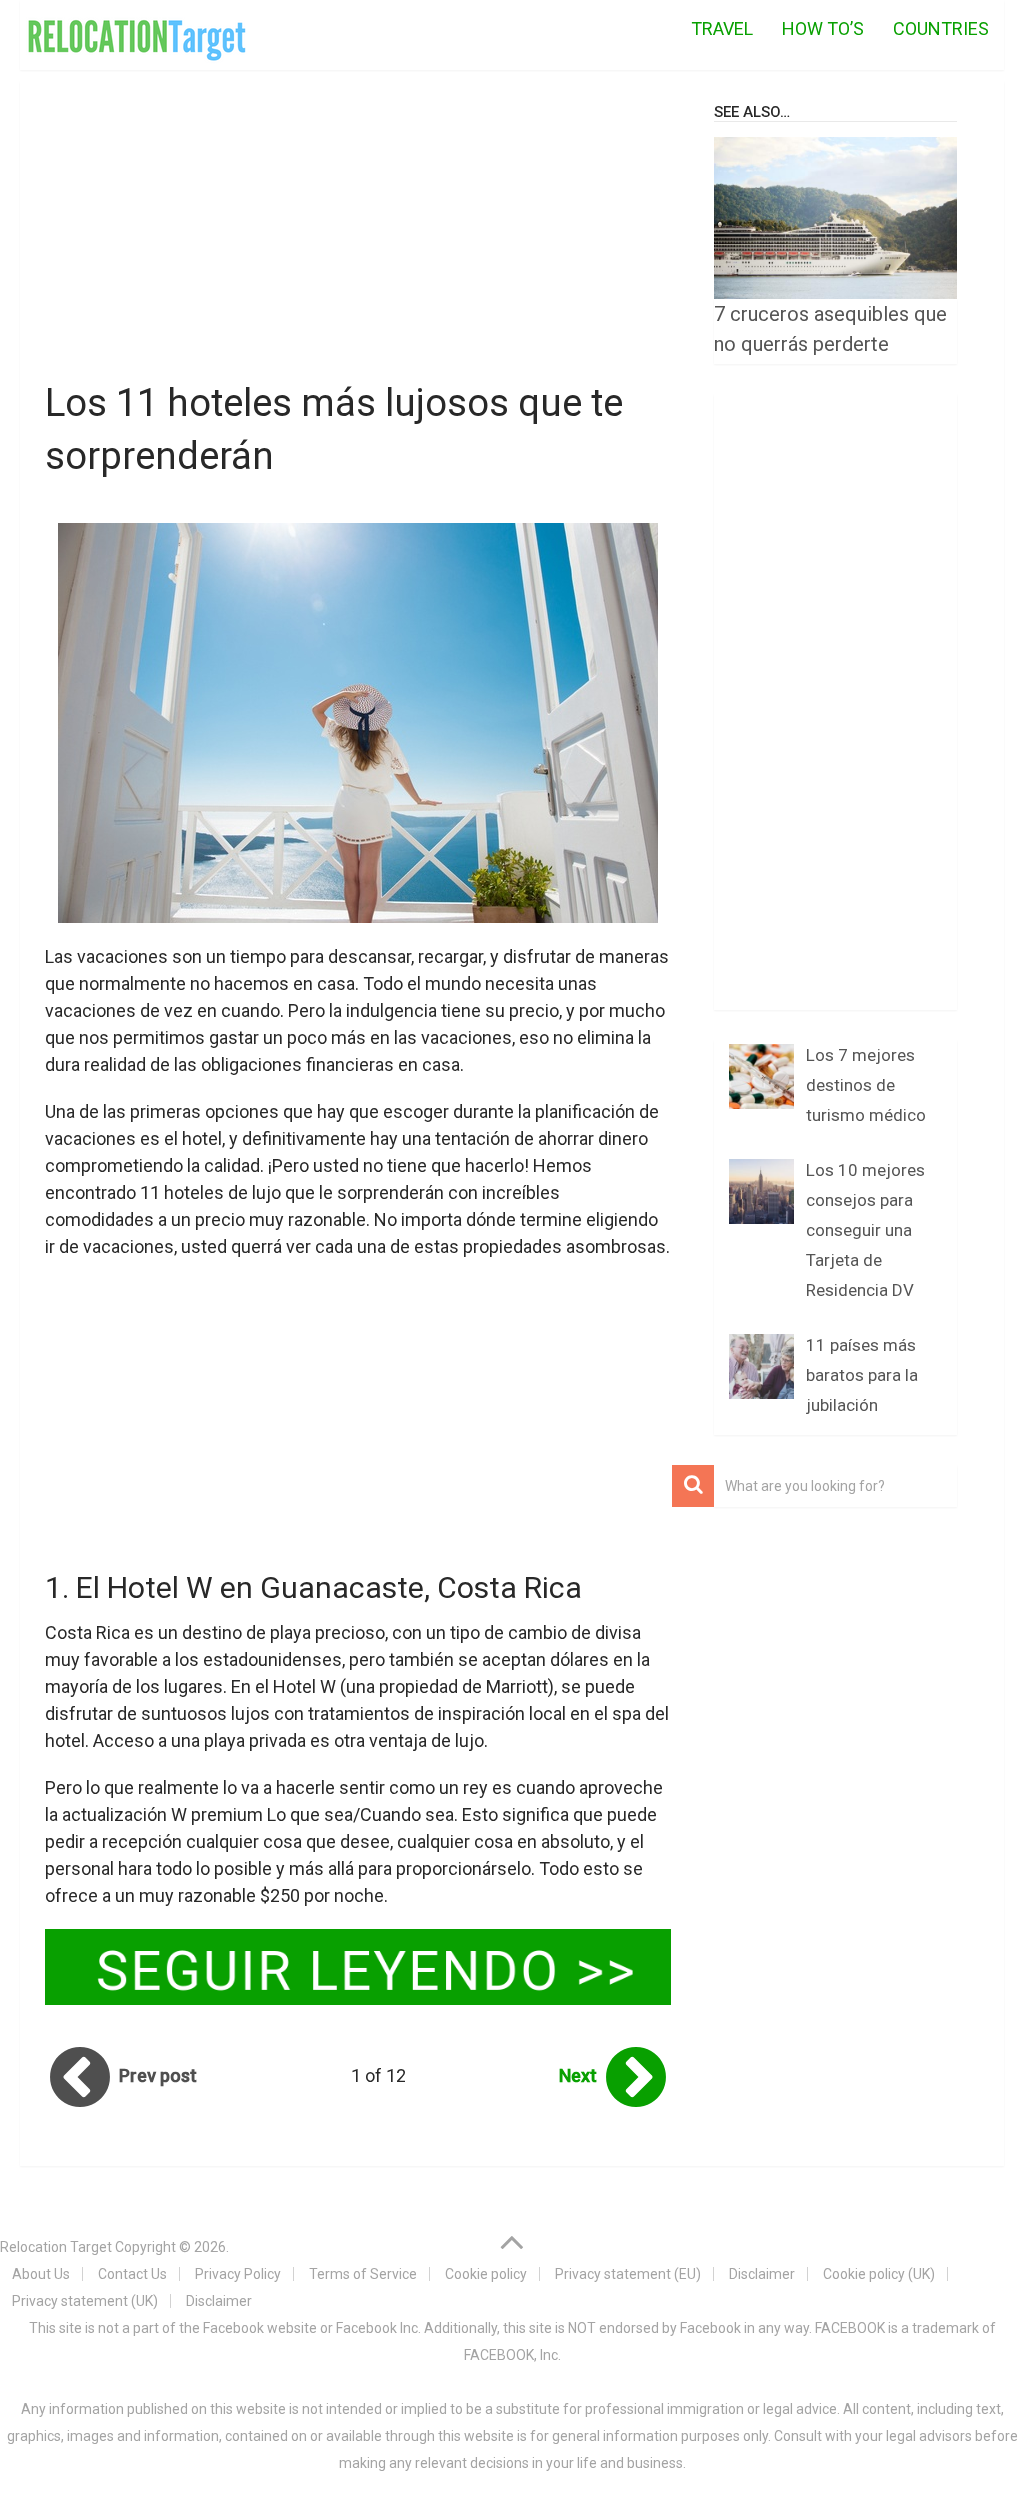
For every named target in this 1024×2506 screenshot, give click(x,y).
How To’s (823, 28)
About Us (41, 2274)
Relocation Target (56, 2247)
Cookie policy (486, 2274)
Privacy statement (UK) (85, 2301)
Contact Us (132, 2274)
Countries (941, 28)
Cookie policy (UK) (879, 2274)
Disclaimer (762, 2274)
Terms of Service (363, 2274)
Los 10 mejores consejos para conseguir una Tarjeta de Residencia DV (865, 1230)
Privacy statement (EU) (628, 2274)
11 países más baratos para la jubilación (862, 1375)
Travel (722, 28)
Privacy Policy (238, 2274)
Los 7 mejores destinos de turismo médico (866, 1085)
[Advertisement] (358, 229)
